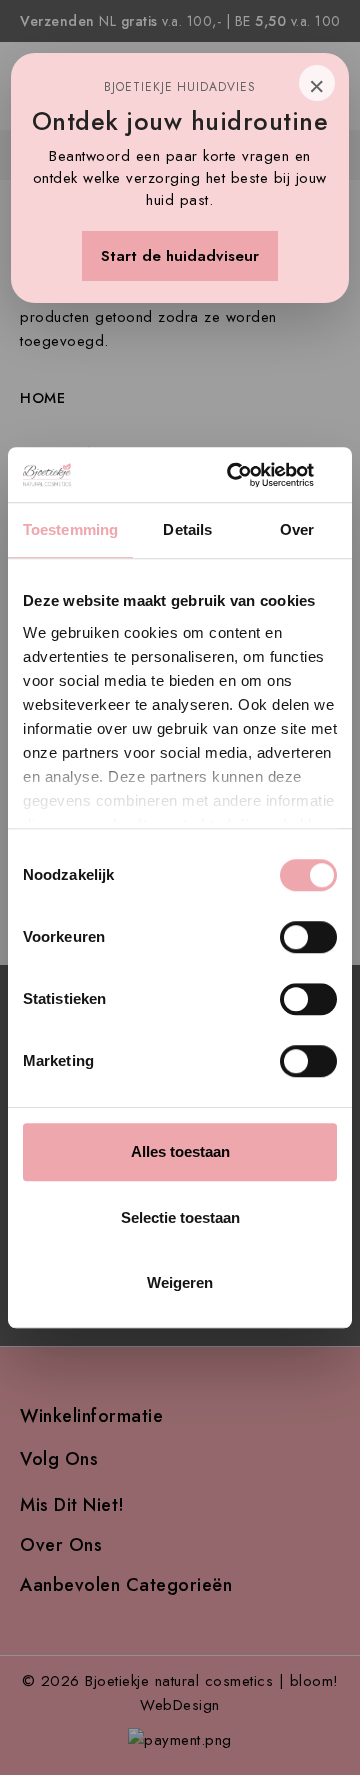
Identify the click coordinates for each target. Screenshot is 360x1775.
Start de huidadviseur (180, 256)
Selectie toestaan (180, 1217)
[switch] (308, 937)
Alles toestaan (180, 1151)
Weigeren (180, 1282)
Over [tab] (297, 529)
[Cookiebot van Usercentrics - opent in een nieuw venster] (254, 475)
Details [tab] (187, 529)
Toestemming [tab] (70, 529)
